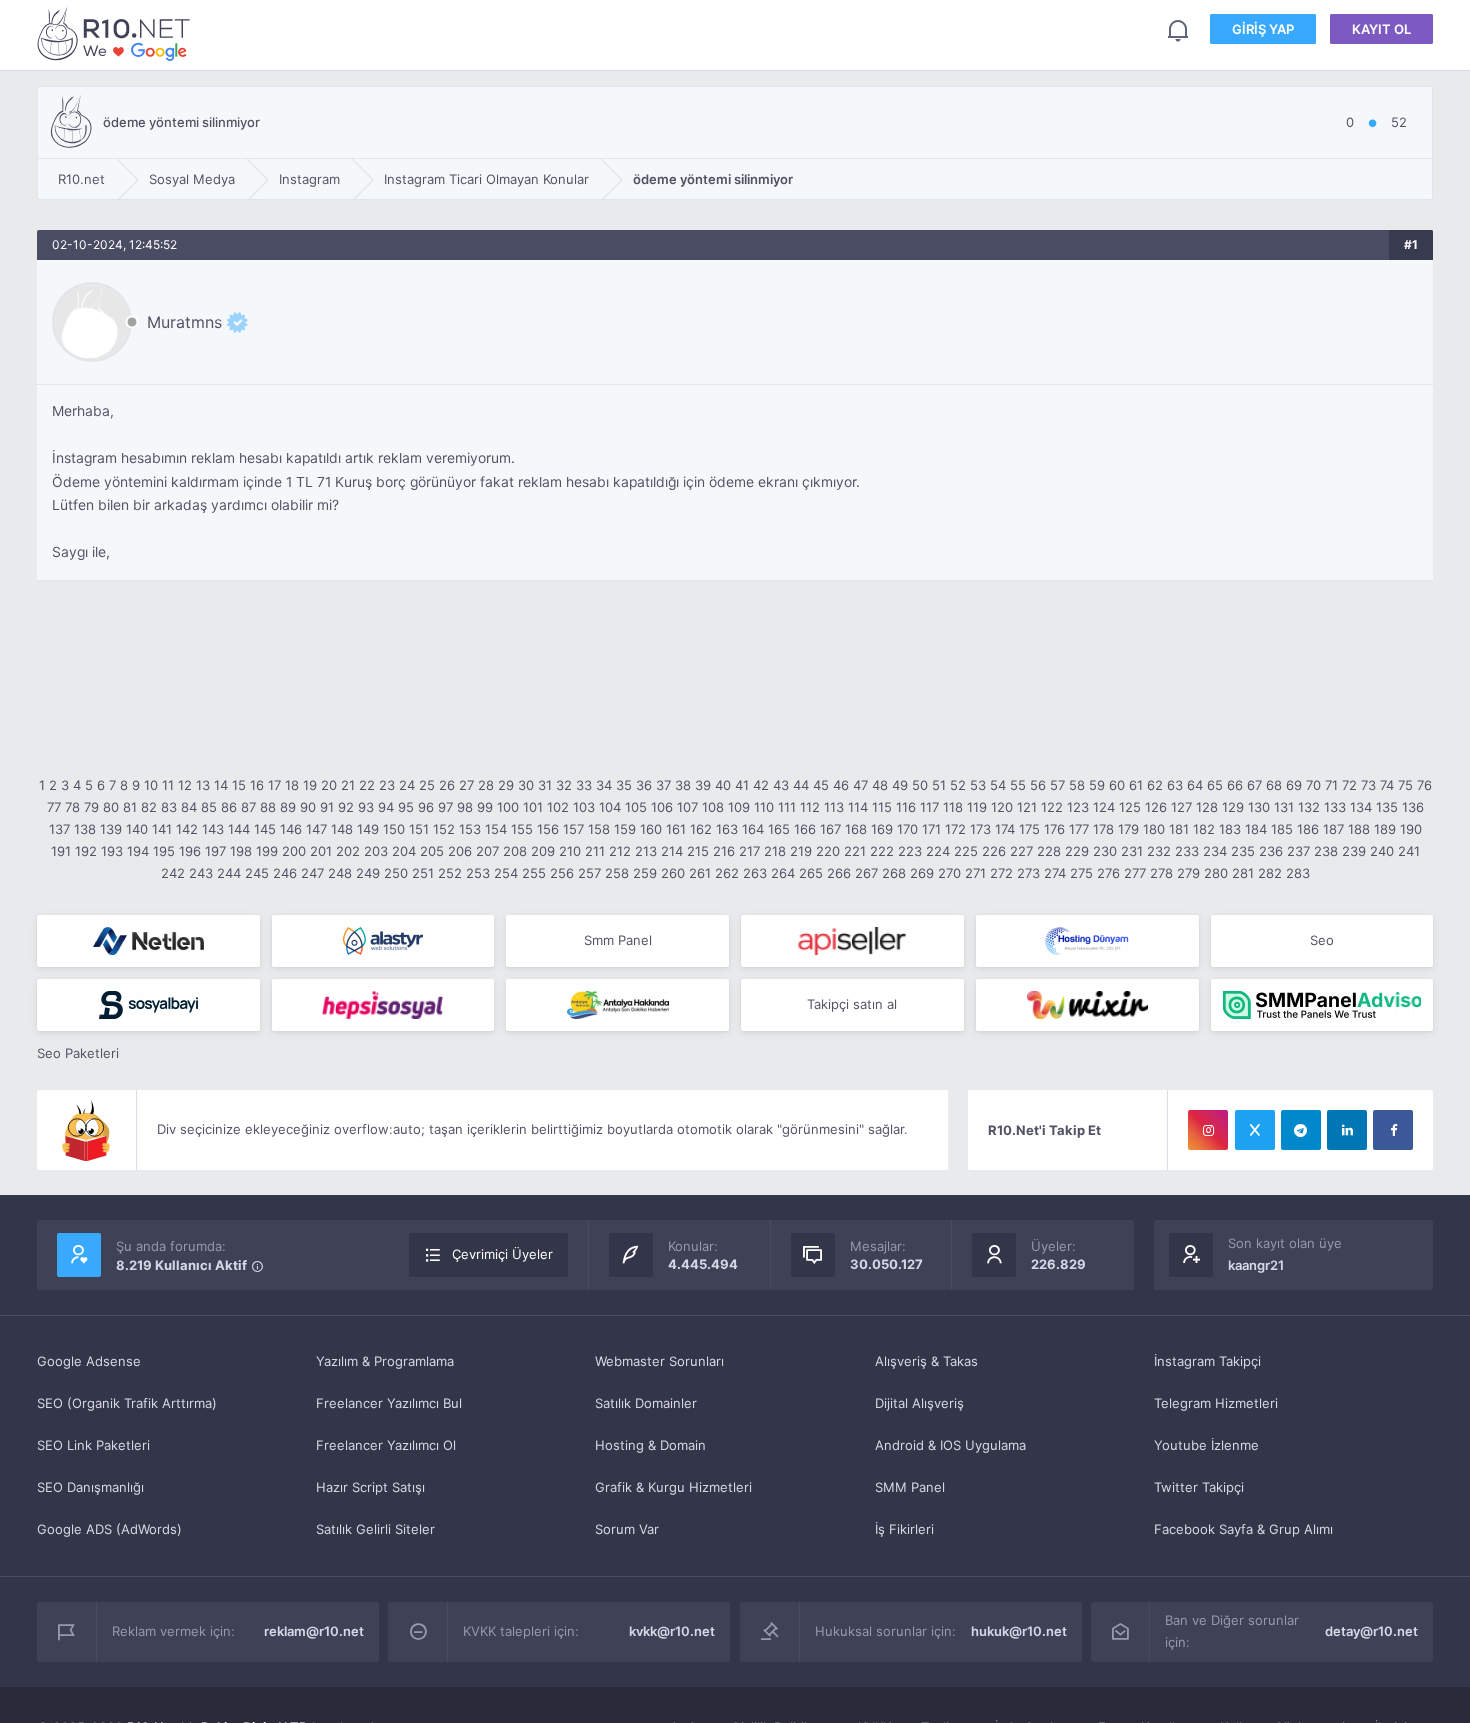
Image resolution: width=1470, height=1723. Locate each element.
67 (1254, 785)
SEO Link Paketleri (93, 1445)
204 (404, 851)
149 (368, 829)
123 (1078, 807)
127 (1181, 807)
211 (595, 851)
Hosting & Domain (650, 1445)
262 (727, 873)
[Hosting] (148, 941)
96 (426, 807)
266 (839, 873)
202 (348, 851)
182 (1204, 829)
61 (1136, 785)
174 (1005, 829)
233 (1187, 851)
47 (860, 785)
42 (761, 785)
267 (866, 873)
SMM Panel (910, 1487)
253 (478, 873)
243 (201, 873)
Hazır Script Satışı (370, 1487)
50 (920, 785)
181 (1179, 829)
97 (445, 807)
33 (584, 785)
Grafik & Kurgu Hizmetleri (673, 1487)
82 (149, 807)
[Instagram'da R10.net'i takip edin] (1208, 1130)
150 (394, 829)
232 (1159, 851)
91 (327, 807)
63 (1175, 785)
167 (830, 829)
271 (975, 873)
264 (783, 873)
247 (312, 873)
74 (1387, 785)
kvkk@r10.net (672, 1631)
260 (673, 873)
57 (1057, 785)
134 (1361, 807)
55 (1018, 785)
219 (801, 851)
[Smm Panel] (852, 941)
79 (91, 807)
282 (1270, 873)
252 (450, 873)
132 (1309, 807)
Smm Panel (618, 940)
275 (1081, 873)
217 (749, 851)
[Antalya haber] (617, 1005)
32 (564, 785)
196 (190, 851)
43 (781, 785)
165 (779, 829)
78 (72, 807)
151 (419, 829)
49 (900, 785)
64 (1195, 785)
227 (1021, 851)
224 (938, 851)
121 (1027, 807)
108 (713, 807)
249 (368, 873)
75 (1405, 785)
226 (994, 851)
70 (1313, 785)
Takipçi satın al (852, 1004)
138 (85, 829)
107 (687, 807)
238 (1326, 851)
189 (1385, 829)
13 (203, 785)
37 (663, 785)
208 (515, 851)
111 (787, 807)
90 (308, 807)
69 (1294, 785)
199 (267, 851)
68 (1274, 785)
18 (292, 785)
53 (978, 785)
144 (239, 829)
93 (366, 807)
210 (570, 851)
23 (387, 785)
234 (1215, 851)
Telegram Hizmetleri (1216, 1403)
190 (1411, 829)
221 (855, 851)
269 (922, 873)
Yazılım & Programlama (385, 1361)
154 (496, 829)
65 (1215, 785)
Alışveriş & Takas (926, 1361)
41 (742, 785)
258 (617, 873)
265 (811, 873)
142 (187, 829)
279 (1188, 873)
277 (1135, 873)
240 (1382, 851)
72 (1349, 785)
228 (1049, 851)
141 (162, 829)
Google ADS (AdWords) (109, 1529)
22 (367, 785)
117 (929, 807)
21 (348, 785)
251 (423, 873)
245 (257, 873)
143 (213, 829)
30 (526, 785)
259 (645, 873)
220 (828, 851)
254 (506, 873)
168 (856, 829)
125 (1130, 807)
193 (112, 851)
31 (545, 785)
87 (248, 807)
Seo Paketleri (78, 1053)
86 (229, 807)
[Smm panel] (1322, 1005)
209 (543, 851)
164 (753, 829)
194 (138, 851)
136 (1413, 807)
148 (342, 829)
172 (955, 829)
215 (698, 851)
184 (1256, 829)
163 (727, 829)
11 (168, 785)
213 (646, 851)
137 (59, 829)
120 (1002, 807)
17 (274, 785)
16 (257, 785)
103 (584, 807)
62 (1155, 785)
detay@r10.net (1371, 1631)
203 (376, 851)
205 (432, 851)
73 (1368, 785)
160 (651, 829)
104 (610, 807)
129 (1233, 807)
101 (533, 807)
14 (221, 785)
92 (346, 807)
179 (1128, 829)
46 (841, 785)
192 (86, 851)
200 (294, 851)
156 (548, 829)
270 (949, 873)
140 (137, 829)
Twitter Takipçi (1199, 1487)
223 (910, 851)
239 (1354, 851)
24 (407, 785)
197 (215, 851)
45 (821, 785)
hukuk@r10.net (1019, 1631)
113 (834, 807)
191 (61, 851)
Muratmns (184, 322)
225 (966, 851)
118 (953, 807)
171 (931, 829)
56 (1038, 785)
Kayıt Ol (1381, 29)
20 (329, 785)
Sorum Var (627, 1529)
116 (906, 807)
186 (1308, 829)
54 (998, 785)
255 (534, 873)
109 (739, 807)
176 (1054, 829)
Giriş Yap (1263, 29)
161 (676, 829)
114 (858, 807)
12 (185, 785)
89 (288, 807)
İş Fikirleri (904, 1529)
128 (1207, 807)
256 (562, 873)
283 (1298, 873)
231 (1132, 851)
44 (801, 785)
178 (1103, 829)
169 (882, 829)
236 (1271, 851)
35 (624, 785)
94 (386, 807)
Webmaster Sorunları (659, 1361)
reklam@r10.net (314, 1631)
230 (1105, 851)
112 (810, 807)
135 (1387, 807)
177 (1079, 829)
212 (620, 851)
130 (1259, 807)
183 (1230, 829)
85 (209, 807)
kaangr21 (1256, 1265)
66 (1235, 785)
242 (173, 873)
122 (1052, 807)
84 (189, 807)
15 (239, 785)
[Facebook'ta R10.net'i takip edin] (1393, 1130)
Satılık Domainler (646, 1403)
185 (1282, 829)
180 (1154, 829)
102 (558, 807)
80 (111, 807)
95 (406, 807)
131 (1284, 807)
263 (755, 873)
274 (1055, 873)
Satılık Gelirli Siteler (375, 1529)
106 (662, 807)
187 (1333, 829)
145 (265, 829)
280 (1216, 873)
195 (164, 851)
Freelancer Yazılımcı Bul (389, 1403)
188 (1359, 829)
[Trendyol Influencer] (1087, 1005)
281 (1243, 873)
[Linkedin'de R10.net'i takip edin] (1347, 1130)
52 (958, 785)
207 (487, 851)
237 (1298, 851)
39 (703, 785)
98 (465, 807)
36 (644, 785)
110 (764, 807)
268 (894, 873)
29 (506, 785)
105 (636, 807)
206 (460, 851)
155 (522, 829)
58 (1077, 785)
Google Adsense (89, 1361)
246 (285, 873)
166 (805, 829)
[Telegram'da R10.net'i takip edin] (1301, 1130)
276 (1108, 873)
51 (939, 785)
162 (701, 829)
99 (485, 807)
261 (700, 873)
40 (723, 785)
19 (310, 785)
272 (1001, 873)
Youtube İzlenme (1206, 1445)
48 (880, 785)
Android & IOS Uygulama (950, 1445)
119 (977, 807)
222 (882, 851)
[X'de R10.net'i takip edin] (1255, 1130)
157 (573, 829)
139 (111, 829)
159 (625, 829)
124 (1104, 807)
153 (470, 829)
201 (321, 851)
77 (54, 807)
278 (1161, 873)
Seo (1322, 940)
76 (1424, 785)
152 (444, 829)
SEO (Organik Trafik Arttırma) (127, 1403)
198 (241, 851)
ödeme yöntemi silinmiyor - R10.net (117, 33)
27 (466, 785)
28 (486, 785)
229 (1077, 851)
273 (1028, 873)
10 (151, 785)
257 (589, 873)
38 (683, 785)
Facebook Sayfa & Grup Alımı (1243, 1529)
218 (775, 851)
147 (316, 829)
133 (1335, 807)
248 (340, 873)
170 (907, 829)
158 (599, 829)
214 (672, 851)
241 (1409, 851)
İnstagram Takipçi (1207, 1361)
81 (130, 807)
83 (169, 807)
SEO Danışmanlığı (90, 1487)
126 (1156, 807)
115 (882, 807)
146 (291, 829)
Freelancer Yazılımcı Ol (386, 1445)
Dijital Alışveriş (919, 1403)
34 (604, 785)
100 (508, 807)
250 (396, 873)
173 (980, 829)
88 (268, 807)
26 (447, 785)
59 (1097, 785)
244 (229, 873)
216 (724, 851)
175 (1029, 829)
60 (1117, 785)
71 (1331, 785)
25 (427, 785)
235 (1243, 851)
